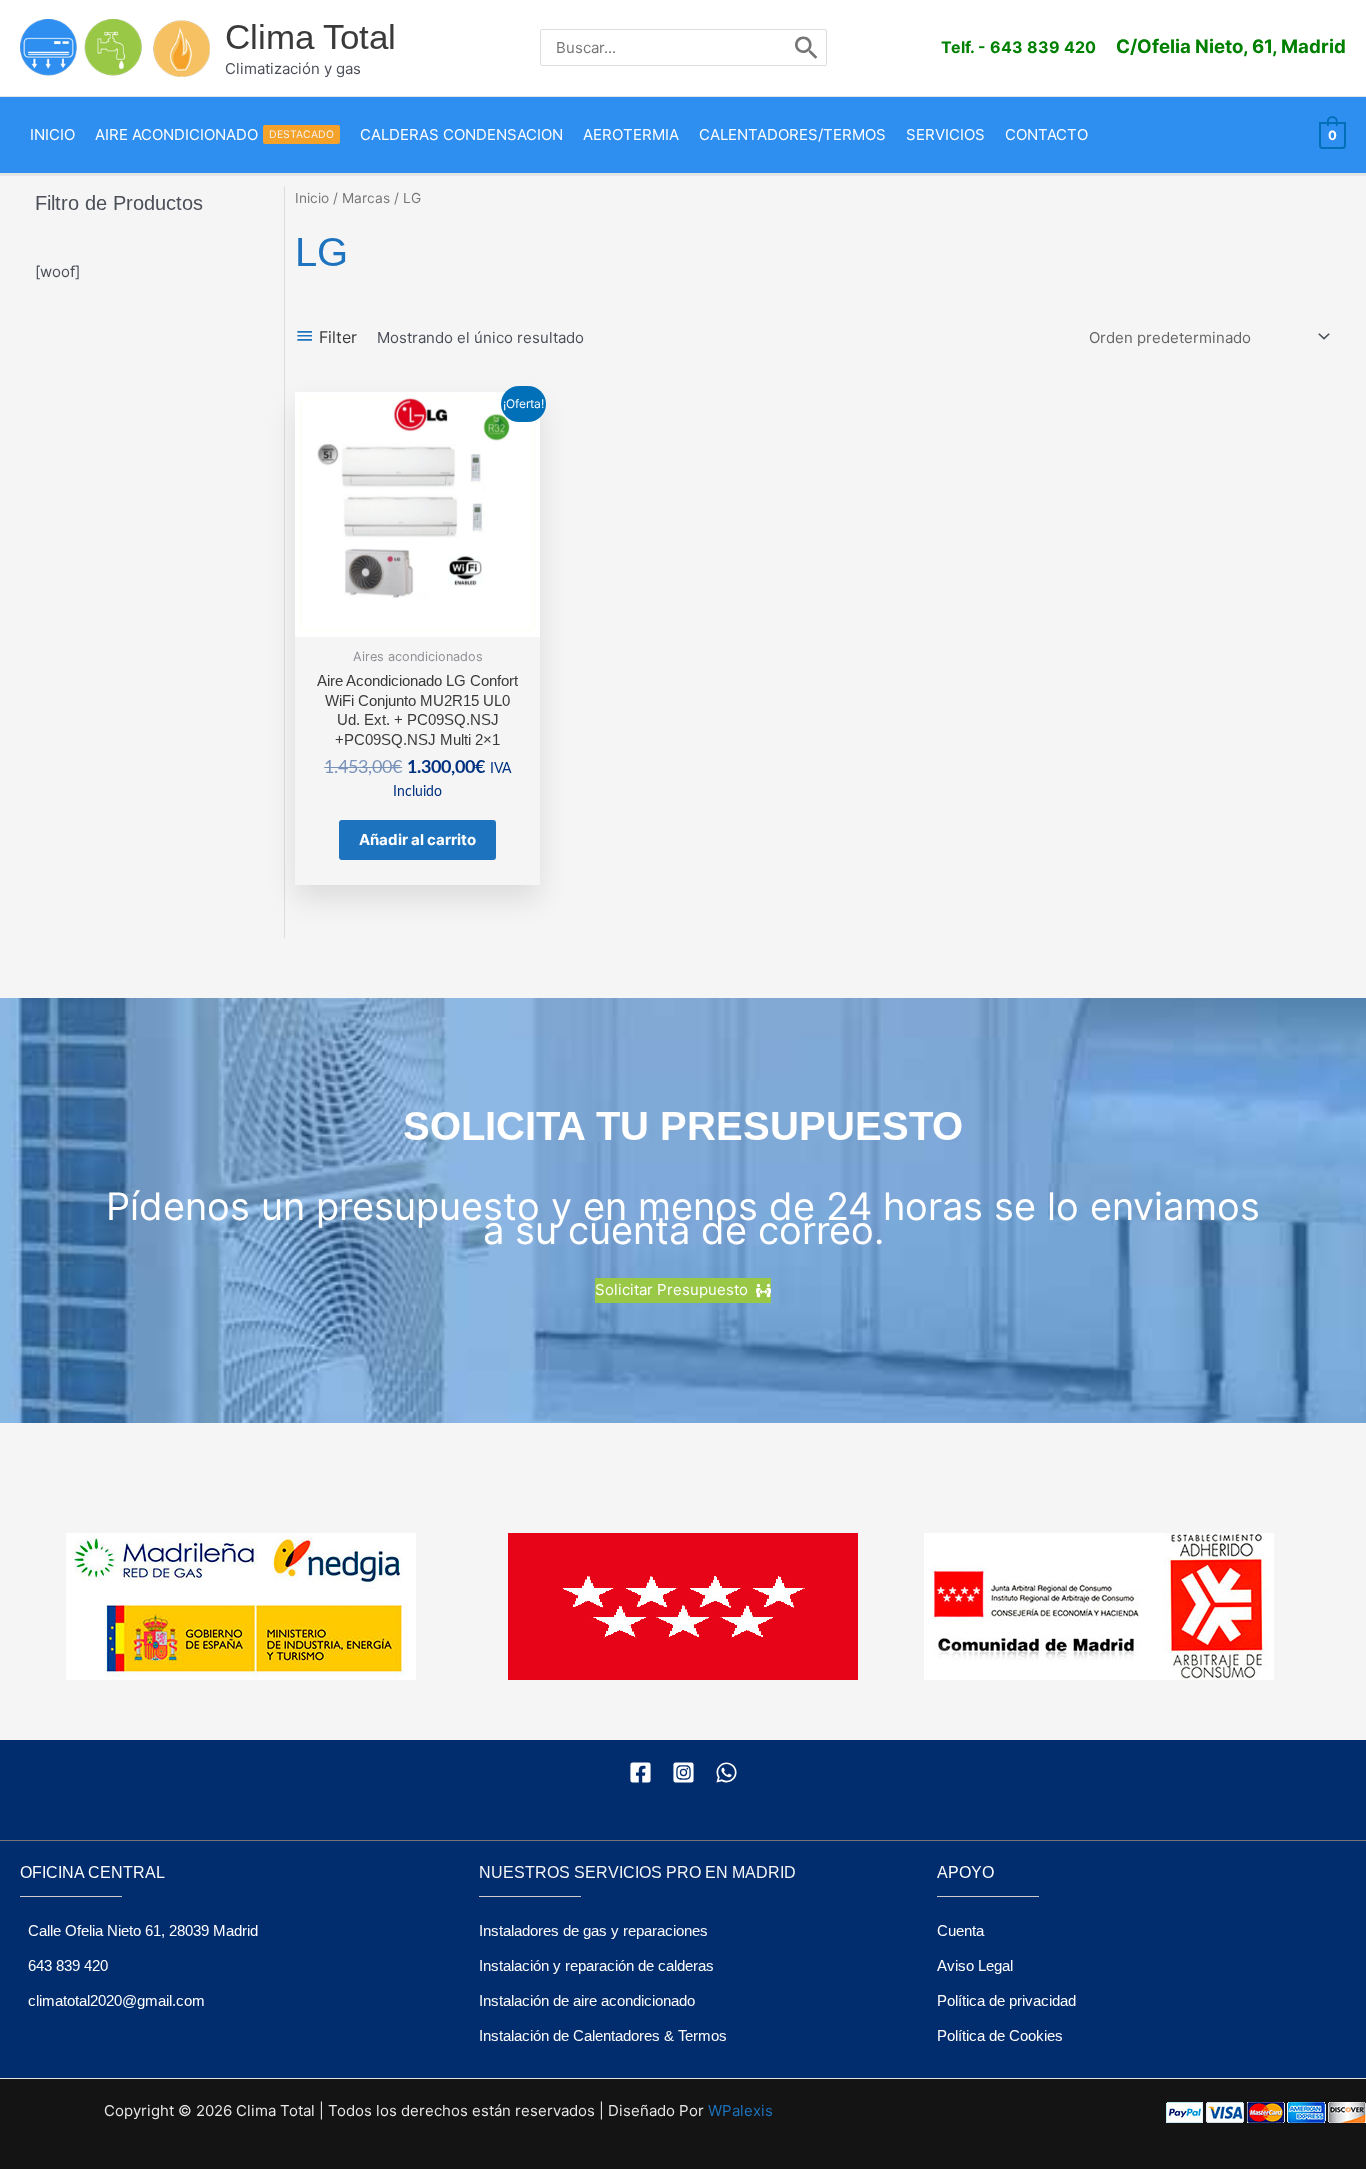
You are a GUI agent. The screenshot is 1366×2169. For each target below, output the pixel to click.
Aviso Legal (975, 1965)
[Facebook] (640, 1772)
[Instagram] (683, 1772)
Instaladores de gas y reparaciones (593, 1930)
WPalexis (740, 2110)
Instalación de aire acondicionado (587, 2000)
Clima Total (310, 36)
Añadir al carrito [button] (417, 839)
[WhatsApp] (726, 1772)
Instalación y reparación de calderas (596, 1965)
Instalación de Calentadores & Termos (603, 2035)
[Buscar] (806, 47)
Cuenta (960, 1930)
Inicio (312, 198)
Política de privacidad (1006, 2000)
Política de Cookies (1000, 2035)
